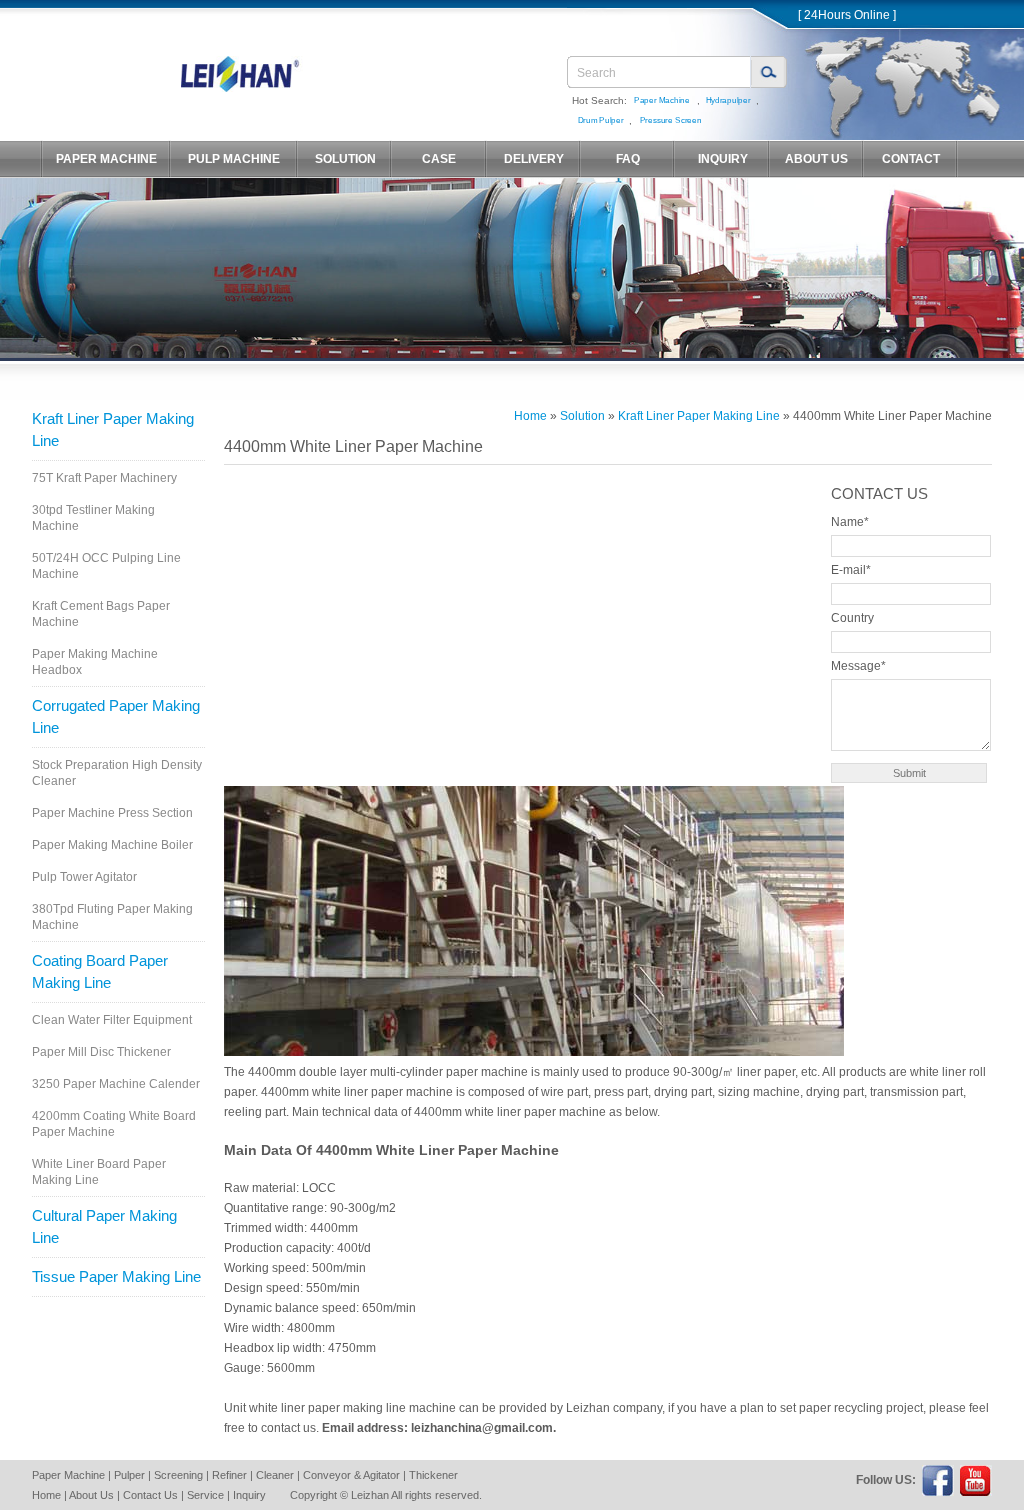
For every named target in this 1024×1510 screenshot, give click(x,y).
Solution (582, 416)
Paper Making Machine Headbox (95, 662)
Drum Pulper (601, 120)
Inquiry (249, 1495)
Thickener (433, 1475)
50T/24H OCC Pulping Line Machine (106, 566)
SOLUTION (345, 159)
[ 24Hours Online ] (847, 15)
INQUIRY (723, 159)
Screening (178, 1475)
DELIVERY (534, 159)
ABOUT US (816, 159)
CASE (439, 159)
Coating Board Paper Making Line (100, 971)
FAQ (628, 159)
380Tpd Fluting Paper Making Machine (112, 917)
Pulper (129, 1475)
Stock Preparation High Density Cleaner (117, 773)
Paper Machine (662, 100)
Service (205, 1495)
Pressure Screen (671, 120)
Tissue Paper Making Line (116, 1276)
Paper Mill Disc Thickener (101, 1052)
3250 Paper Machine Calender (116, 1084)
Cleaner (275, 1475)
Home (530, 416)
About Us (91, 1495)
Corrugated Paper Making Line (116, 716)
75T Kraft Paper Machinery (104, 478)
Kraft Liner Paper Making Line (113, 429)
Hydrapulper (728, 100)
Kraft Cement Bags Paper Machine (101, 614)
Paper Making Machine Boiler (112, 845)
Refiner (229, 1475)
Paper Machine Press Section (112, 813)
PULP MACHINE (234, 159)
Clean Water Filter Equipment (112, 1020)
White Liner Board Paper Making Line (99, 1172)
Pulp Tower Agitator (84, 877)
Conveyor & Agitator (351, 1475)
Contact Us (150, 1495)
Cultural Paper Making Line (104, 1226)
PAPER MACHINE (106, 159)
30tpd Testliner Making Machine (93, 518)
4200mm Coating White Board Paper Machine (114, 1124)
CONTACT (911, 159)
